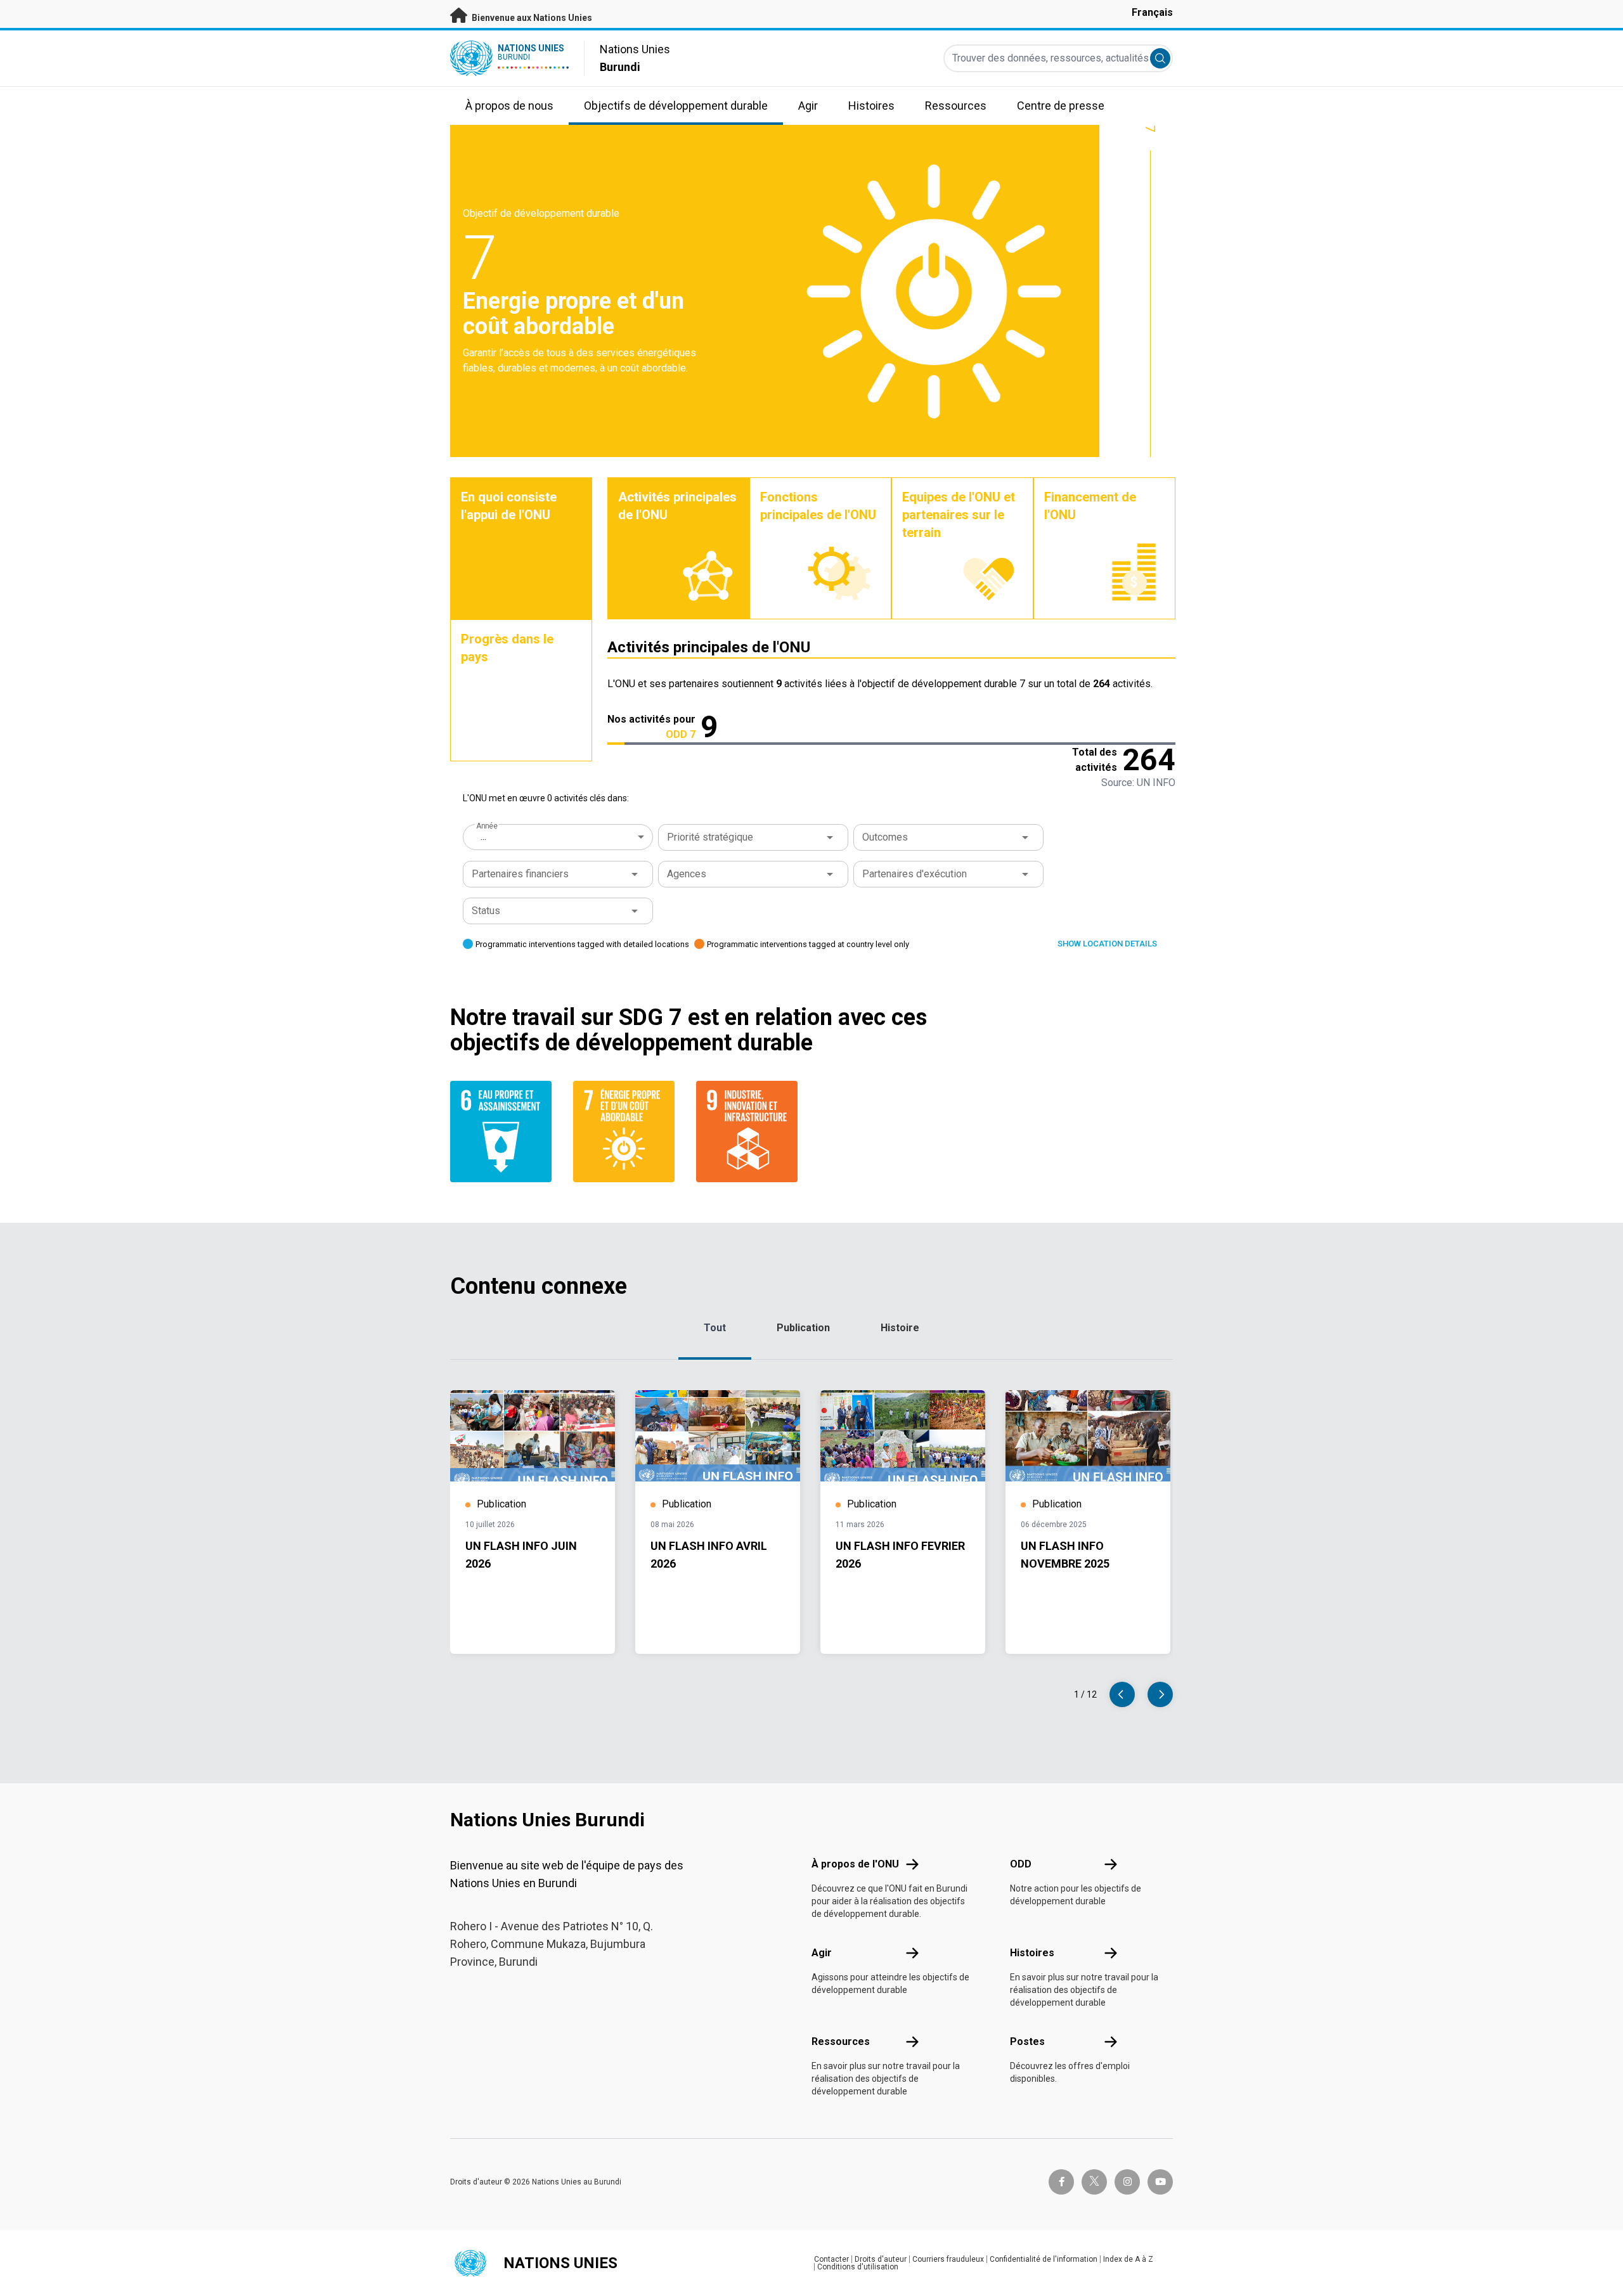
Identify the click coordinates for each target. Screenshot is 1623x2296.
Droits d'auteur (881, 2259)
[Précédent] (1122, 1694)
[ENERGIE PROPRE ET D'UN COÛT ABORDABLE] (627, 1132)
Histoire (900, 1328)
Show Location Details (1107, 944)
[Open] (830, 837)
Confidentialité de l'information (1044, 2259)
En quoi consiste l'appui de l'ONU (509, 506)
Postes (1027, 2041)
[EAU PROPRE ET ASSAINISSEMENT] (504, 1132)
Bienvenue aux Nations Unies (531, 18)
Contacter (831, 2259)
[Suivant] (1160, 1694)
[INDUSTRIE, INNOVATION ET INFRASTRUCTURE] (750, 1132)
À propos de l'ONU (855, 1864)
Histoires (1032, 1953)
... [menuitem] (483, 836)
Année (487, 826)
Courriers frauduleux (948, 2259)
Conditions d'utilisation (858, 2267)
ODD (1021, 1864)
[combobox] (559, 837)
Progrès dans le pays (507, 648)
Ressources (841, 2041)
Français (1152, 12)
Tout (715, 1328)
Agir (822, 1953)
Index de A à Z (1128, 2259)
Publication (803, 1328)
